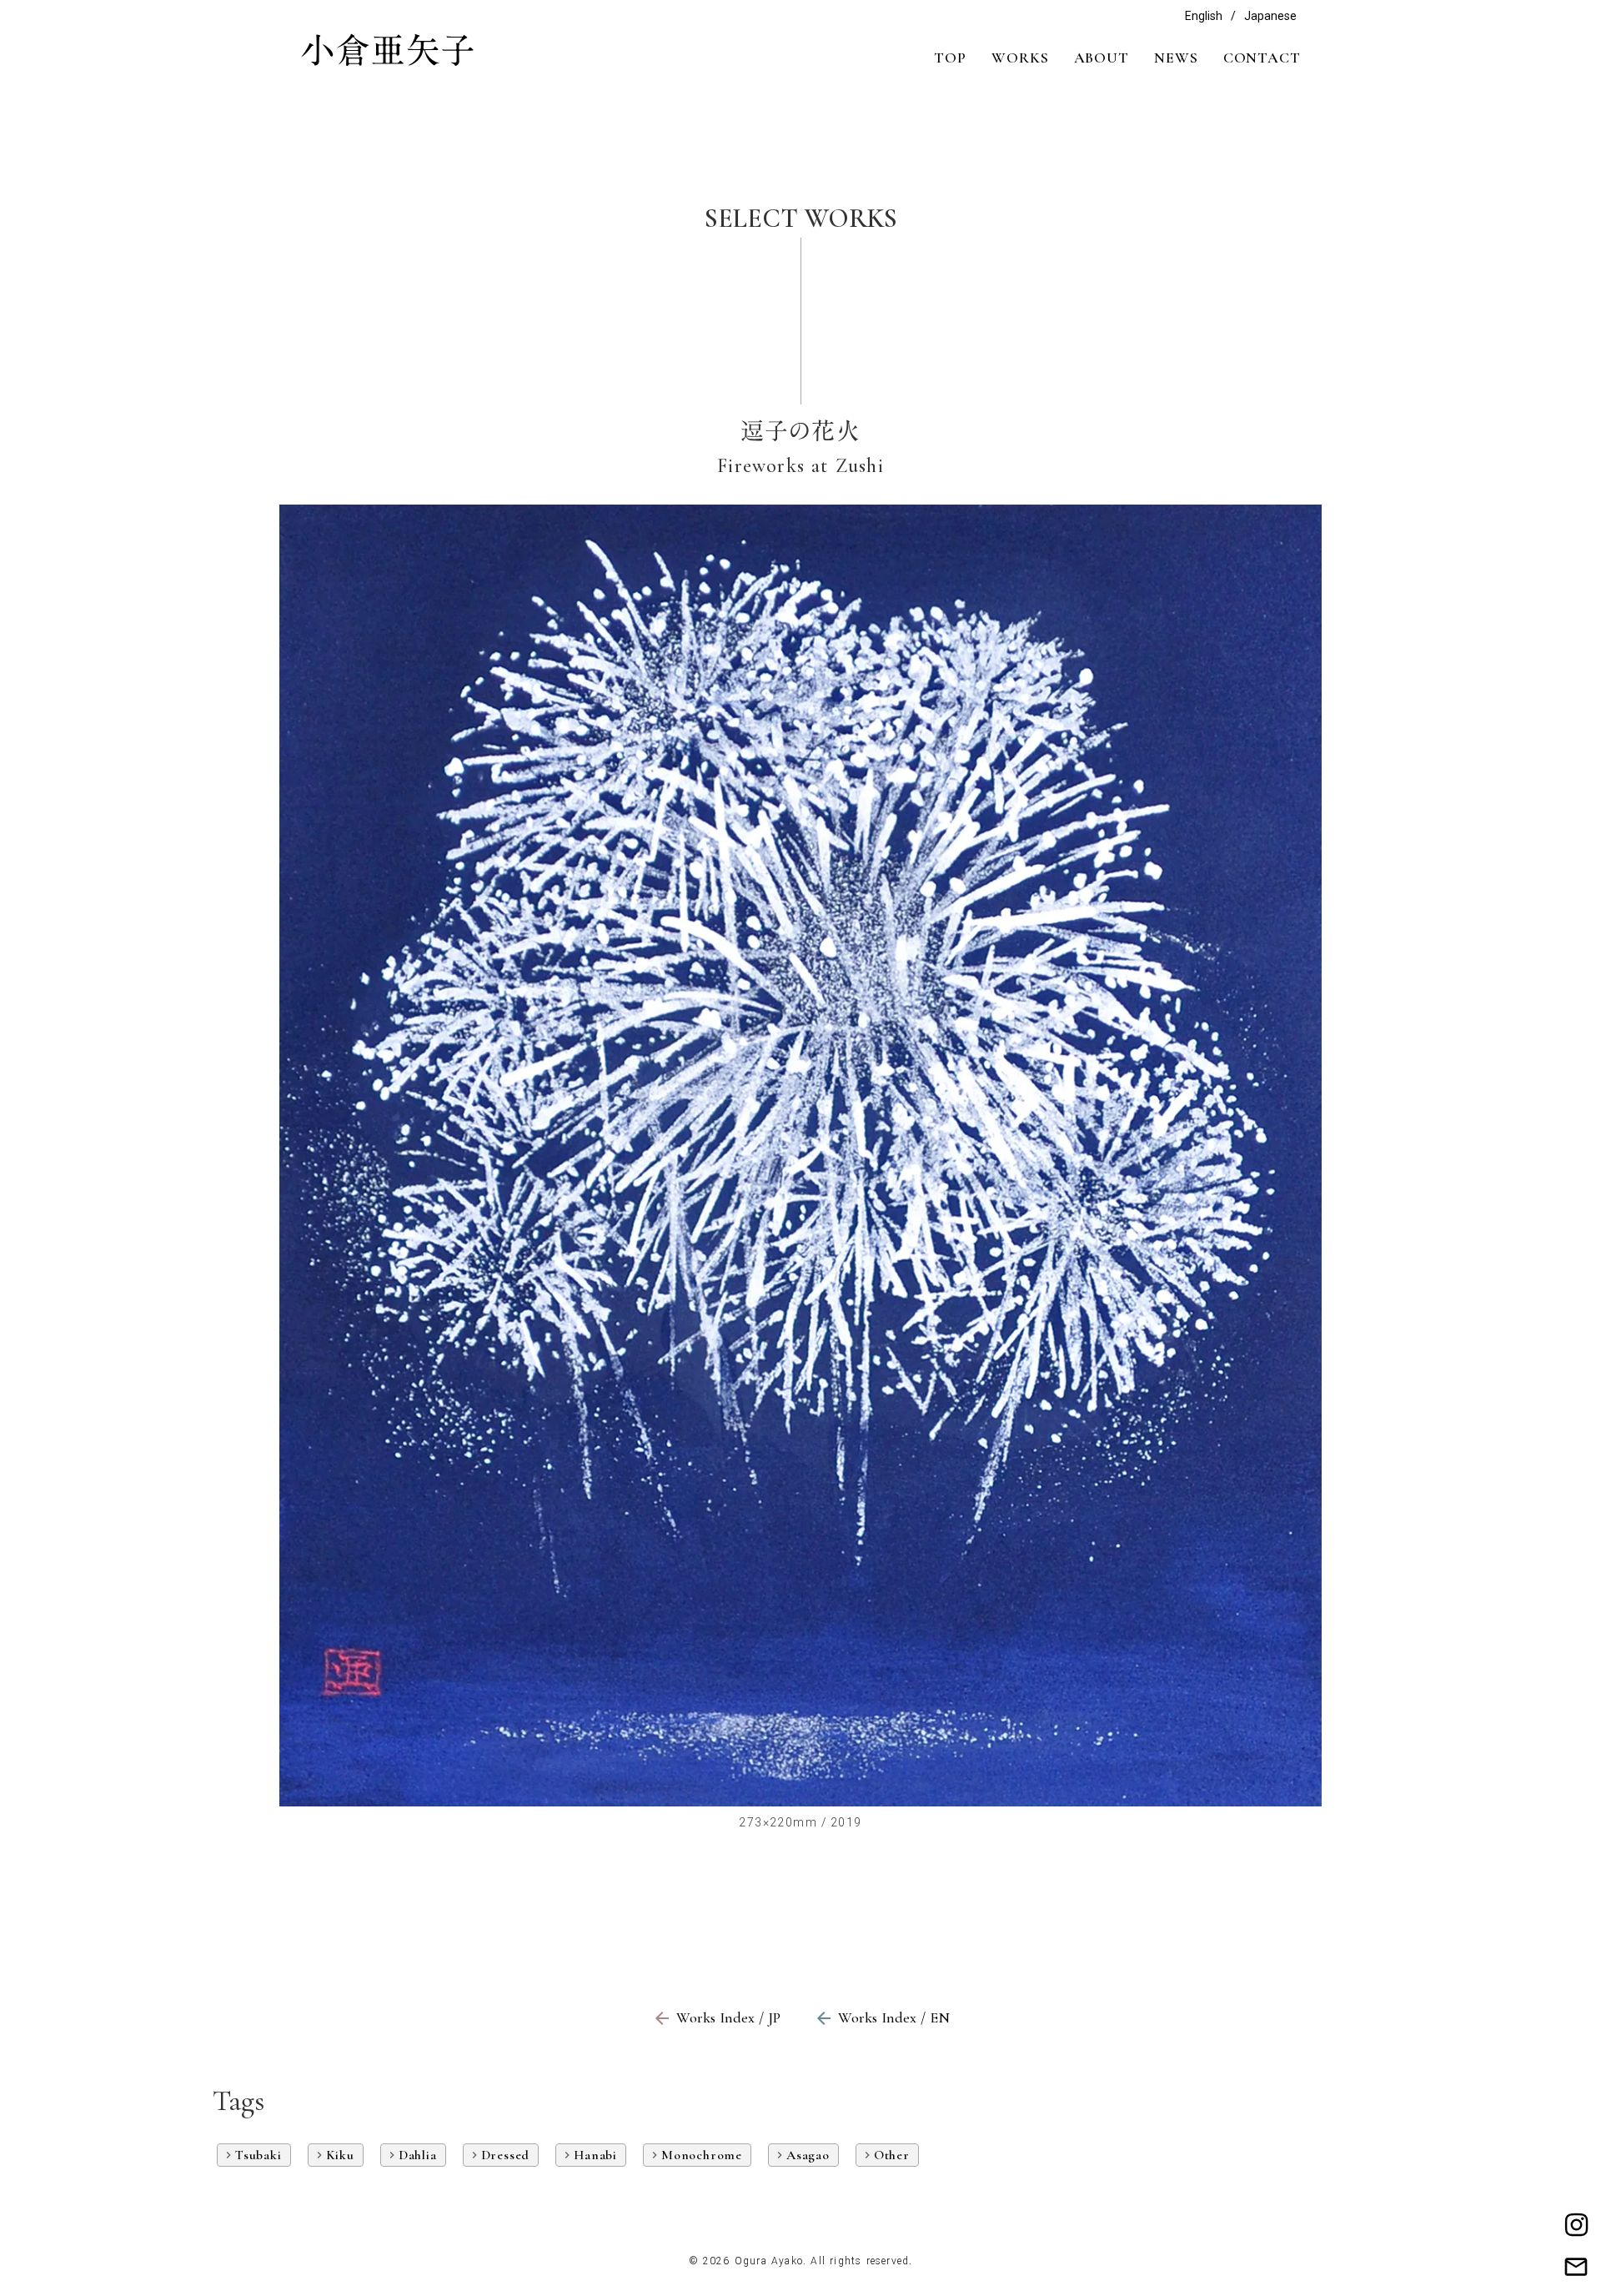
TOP (950, 58)
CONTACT (1262, 58)
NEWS (1176, 58)
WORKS (1020, 58)
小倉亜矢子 (388, 50)
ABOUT (1102, 58)
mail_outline (1576, 2267)
